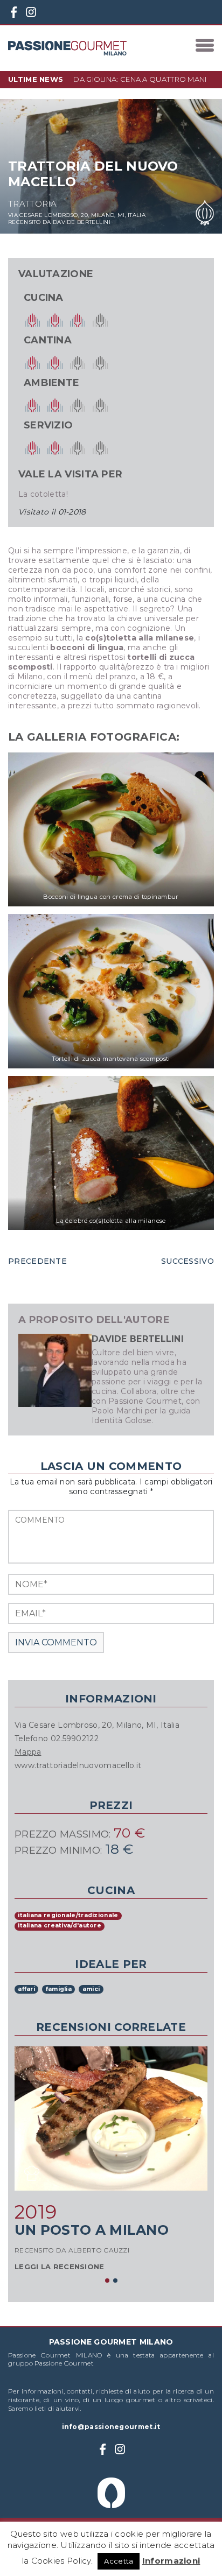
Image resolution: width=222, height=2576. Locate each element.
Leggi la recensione (60, 2267)
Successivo (188, 1261)
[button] (107, 2280)
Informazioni (171, 2561)
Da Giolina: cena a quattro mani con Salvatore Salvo (140, 83)
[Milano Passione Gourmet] (67, 48)
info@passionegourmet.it (111, 2427)
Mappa (28, 1752)
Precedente (37, 1261)
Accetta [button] (119, 2561)
